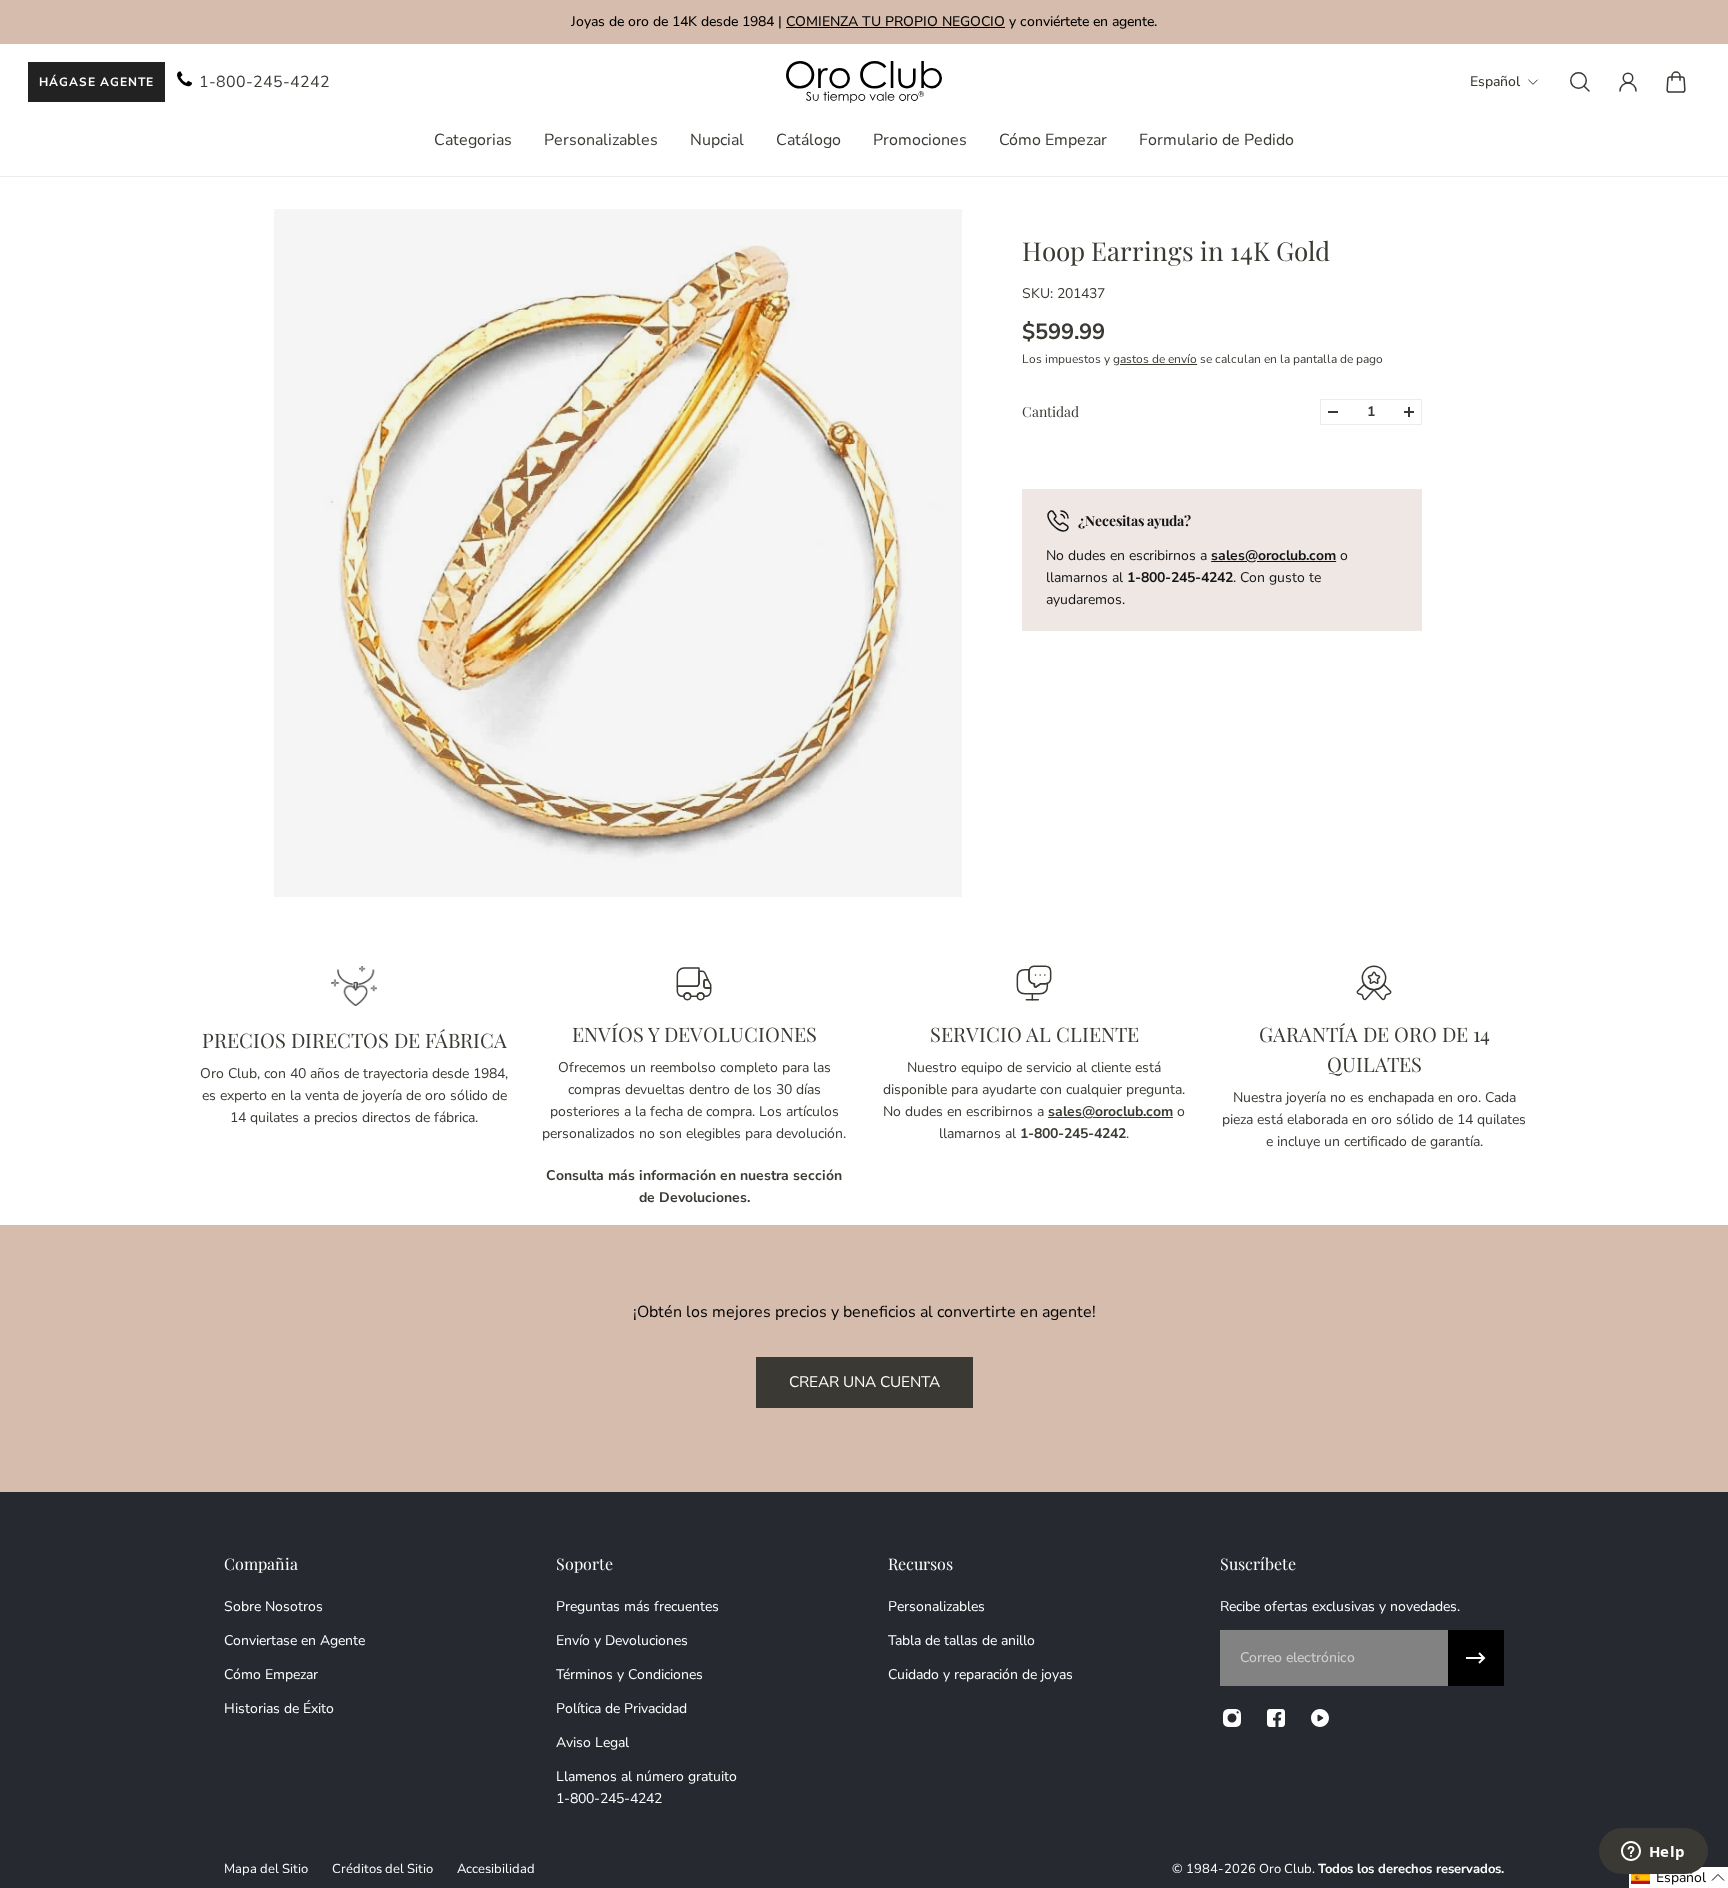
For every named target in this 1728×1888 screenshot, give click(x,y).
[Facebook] (1276, 1718)
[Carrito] (1676, 82)
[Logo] (864, 82)
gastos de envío (1155, 359)
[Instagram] (1232, 1718)
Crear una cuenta (864, 1381)
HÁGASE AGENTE (96, 82)
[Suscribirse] (1476, 1658)
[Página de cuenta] (1628, 82)
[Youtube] (1320, 1718)
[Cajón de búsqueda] (1580, 82)
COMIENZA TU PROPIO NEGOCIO (895, 21)
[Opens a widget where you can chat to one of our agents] (1653, 1853)
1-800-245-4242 (264, 82)
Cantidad (1050, 411)
